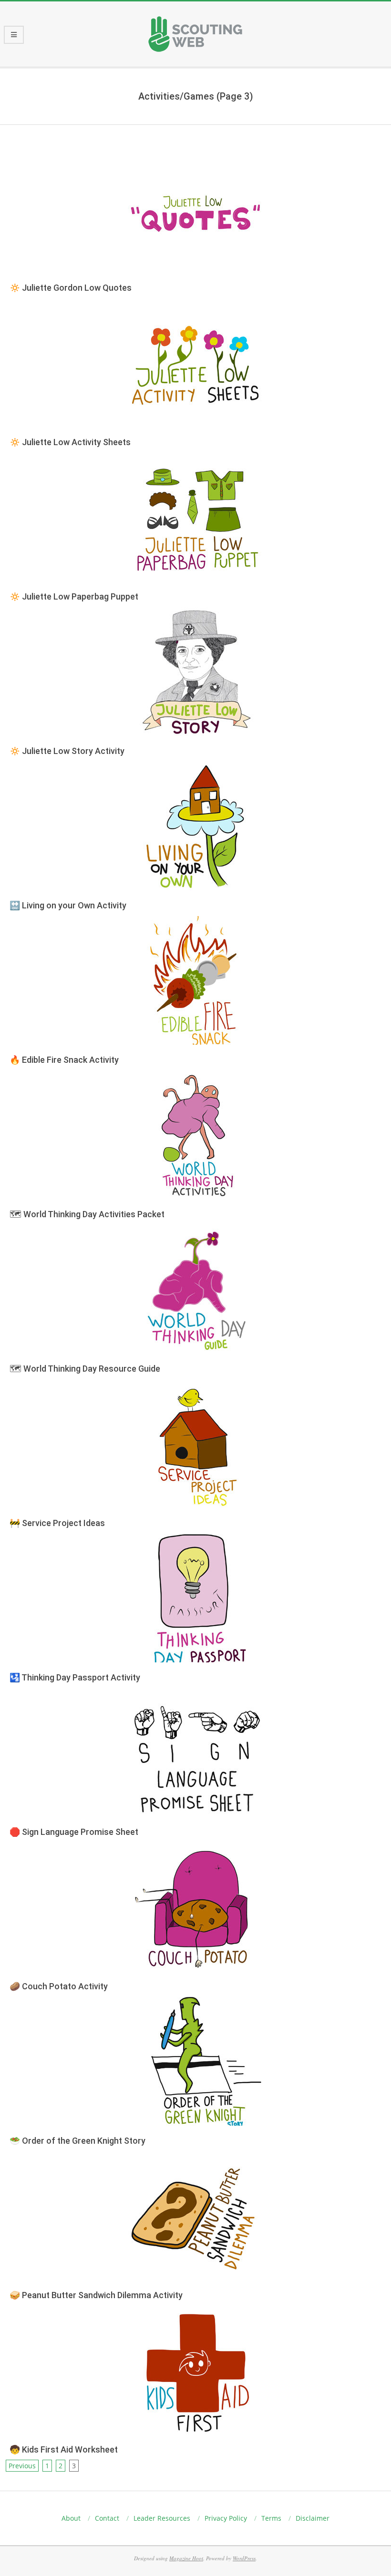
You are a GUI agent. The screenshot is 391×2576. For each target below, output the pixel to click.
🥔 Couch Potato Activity (59, 1986)
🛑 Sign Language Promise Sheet (74, 1832)
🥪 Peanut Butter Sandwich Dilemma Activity (96, 2295)
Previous (22, 2466)
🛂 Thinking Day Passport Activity (75, 1677)
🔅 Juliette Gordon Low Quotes (71, 288)
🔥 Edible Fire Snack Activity (64, 1060)
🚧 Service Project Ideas (57, 1523)
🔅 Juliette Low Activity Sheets (70, 442)
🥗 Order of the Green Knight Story (77, 2141)
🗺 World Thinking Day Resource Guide (85, 1369)
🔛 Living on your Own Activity (68, 905)
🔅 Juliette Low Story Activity (67, 751)
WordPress (244, 2558)
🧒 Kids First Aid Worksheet (64, 2449)
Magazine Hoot (186, 2558)
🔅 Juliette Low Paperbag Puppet (74, 596)
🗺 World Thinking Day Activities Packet (87, 1214)
